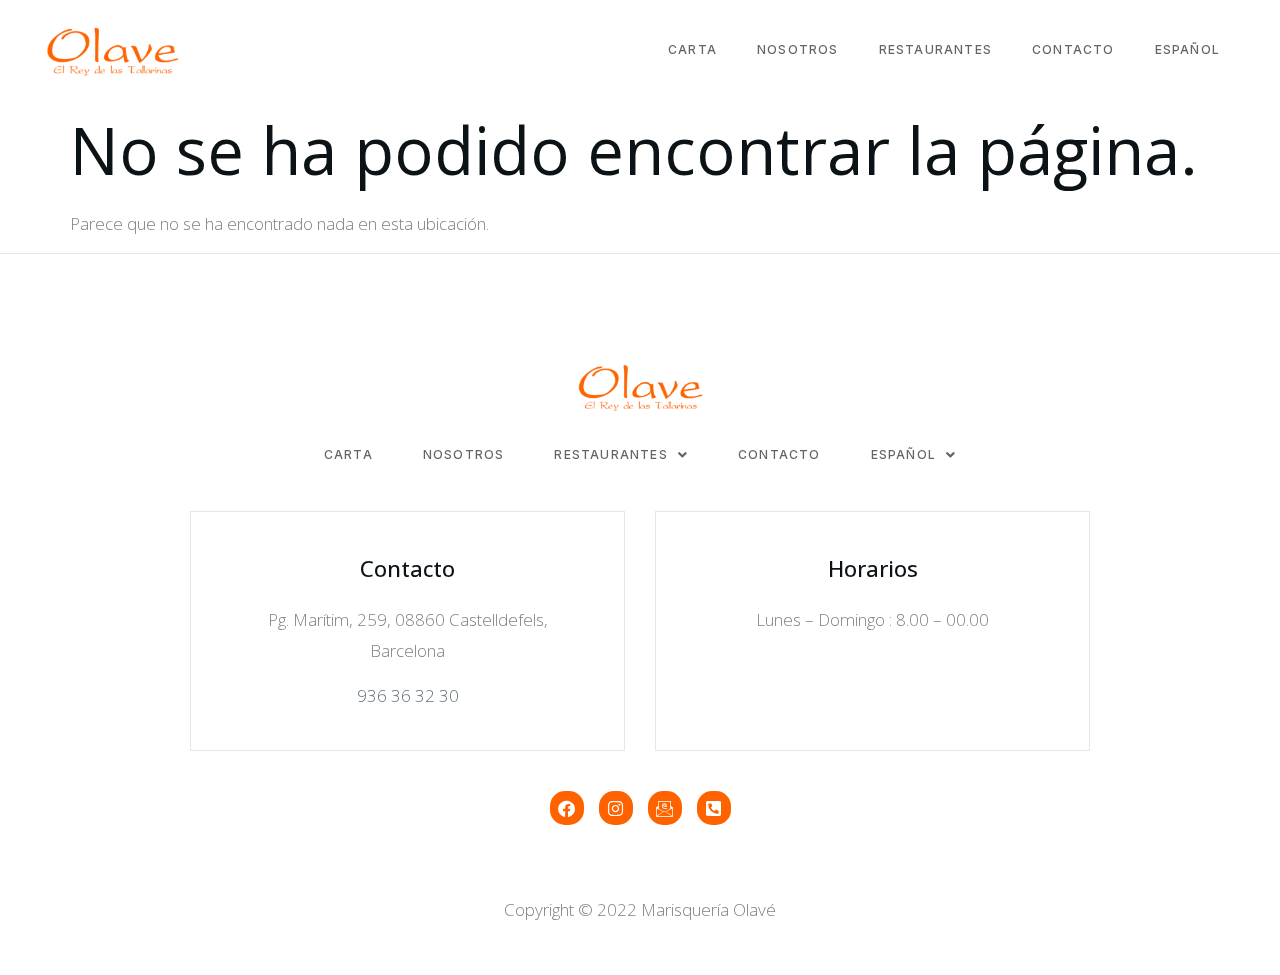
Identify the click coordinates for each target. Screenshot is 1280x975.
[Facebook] (567, 808)
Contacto (1073, 49)
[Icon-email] (665, 808)
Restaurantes (935, 49)
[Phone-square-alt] (714, 808)
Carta (692, 49)
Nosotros (798, 49)
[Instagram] (616, 808)
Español (1187, 49)
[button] (621, 455)
